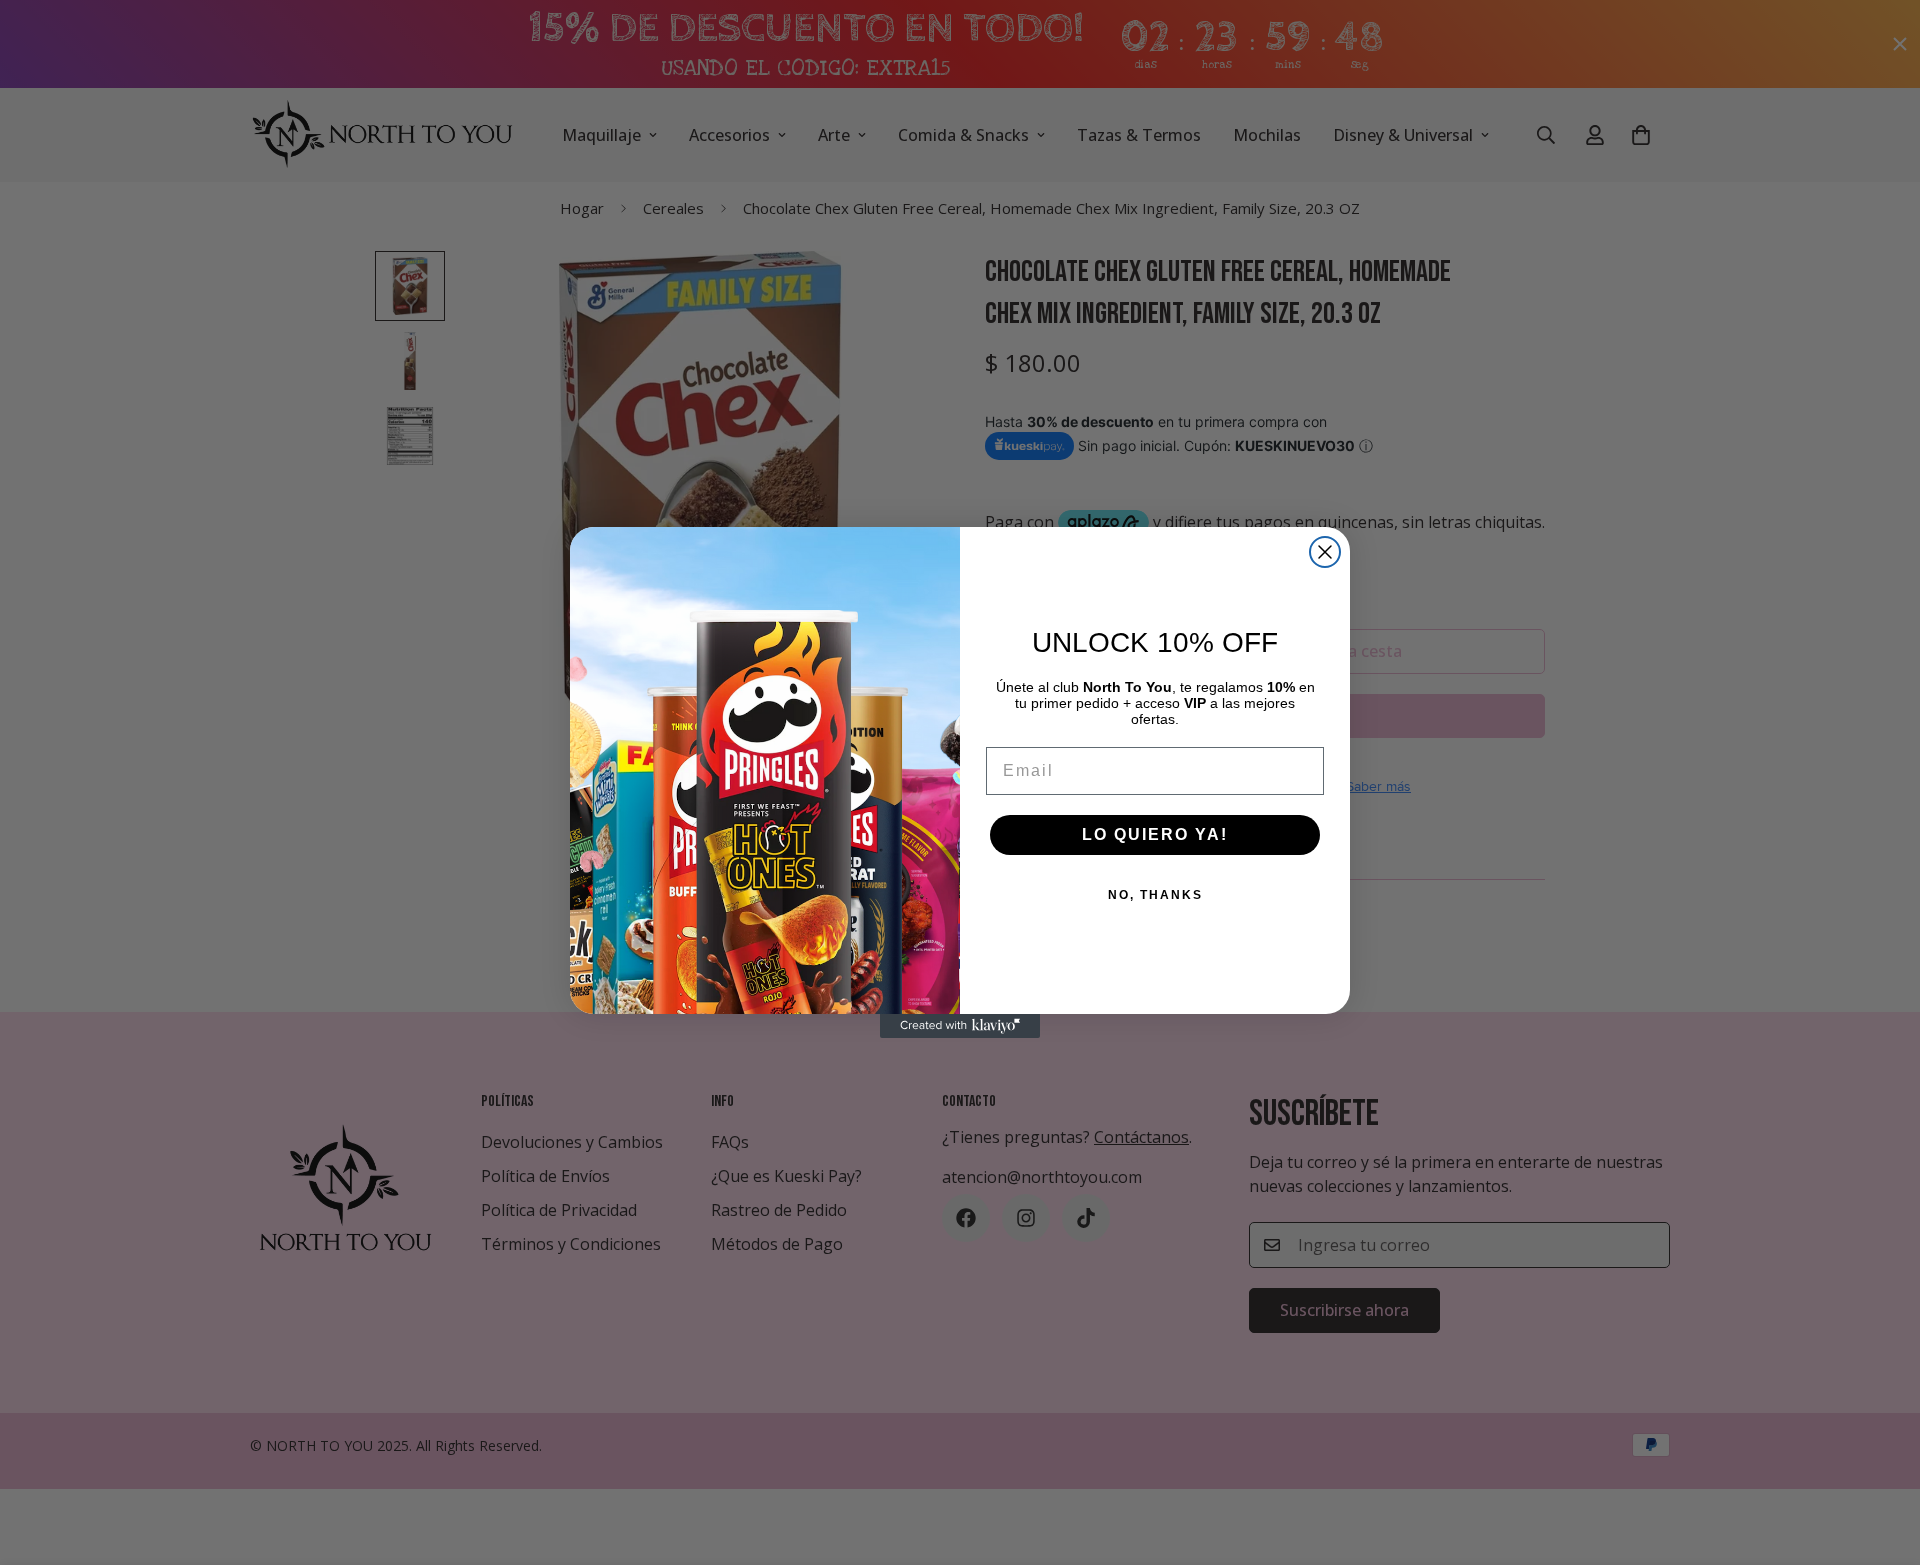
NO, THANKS (1155, 895)
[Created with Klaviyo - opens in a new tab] (960, 1026)
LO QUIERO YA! (1155, 834)
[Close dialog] (1325, 552)
